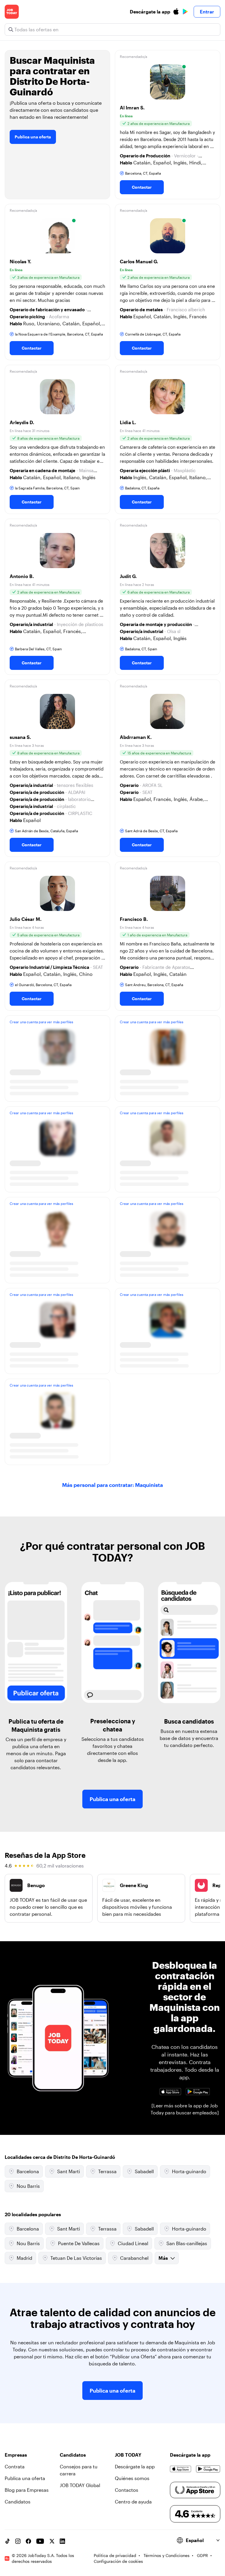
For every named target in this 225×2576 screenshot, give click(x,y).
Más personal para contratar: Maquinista (112, 1485)
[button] (168, 125)
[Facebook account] (28, 2541)
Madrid (24, 2258)
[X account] (52, 2541)
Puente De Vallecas (79, 2243)
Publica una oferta (33, 137)
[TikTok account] (7, 2541)
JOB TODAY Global (80, 2485)
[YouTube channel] (40, 2541)
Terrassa (107, 2171)
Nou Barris (28, 2186)
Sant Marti (69, 2171)
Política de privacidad (115, 2555)
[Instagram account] (18, 2541)
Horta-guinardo (189, 2171)
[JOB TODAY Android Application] (198, 2092)
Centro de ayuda (133, 2502)
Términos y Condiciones (167, 2555)
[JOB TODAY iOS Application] (170, 2092)
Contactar (142, 187)
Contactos (127, 2490)
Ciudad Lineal (133, 2243)
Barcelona (28, 2171)
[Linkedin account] (62, 2541)
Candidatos (18, 2502)
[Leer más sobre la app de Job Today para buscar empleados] (185, 2109)
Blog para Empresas (27, 2490)
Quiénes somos (132, 2478)
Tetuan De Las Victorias (76, 2258)
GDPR (202, 2555)
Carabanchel (134, 2258)
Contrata (15, 2466)
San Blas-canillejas (187, 2243)
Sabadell (144, 2171)
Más (163, 2258)
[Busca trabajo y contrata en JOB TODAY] (12, 12)
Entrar (207, 12)
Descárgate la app (135, 2466)
